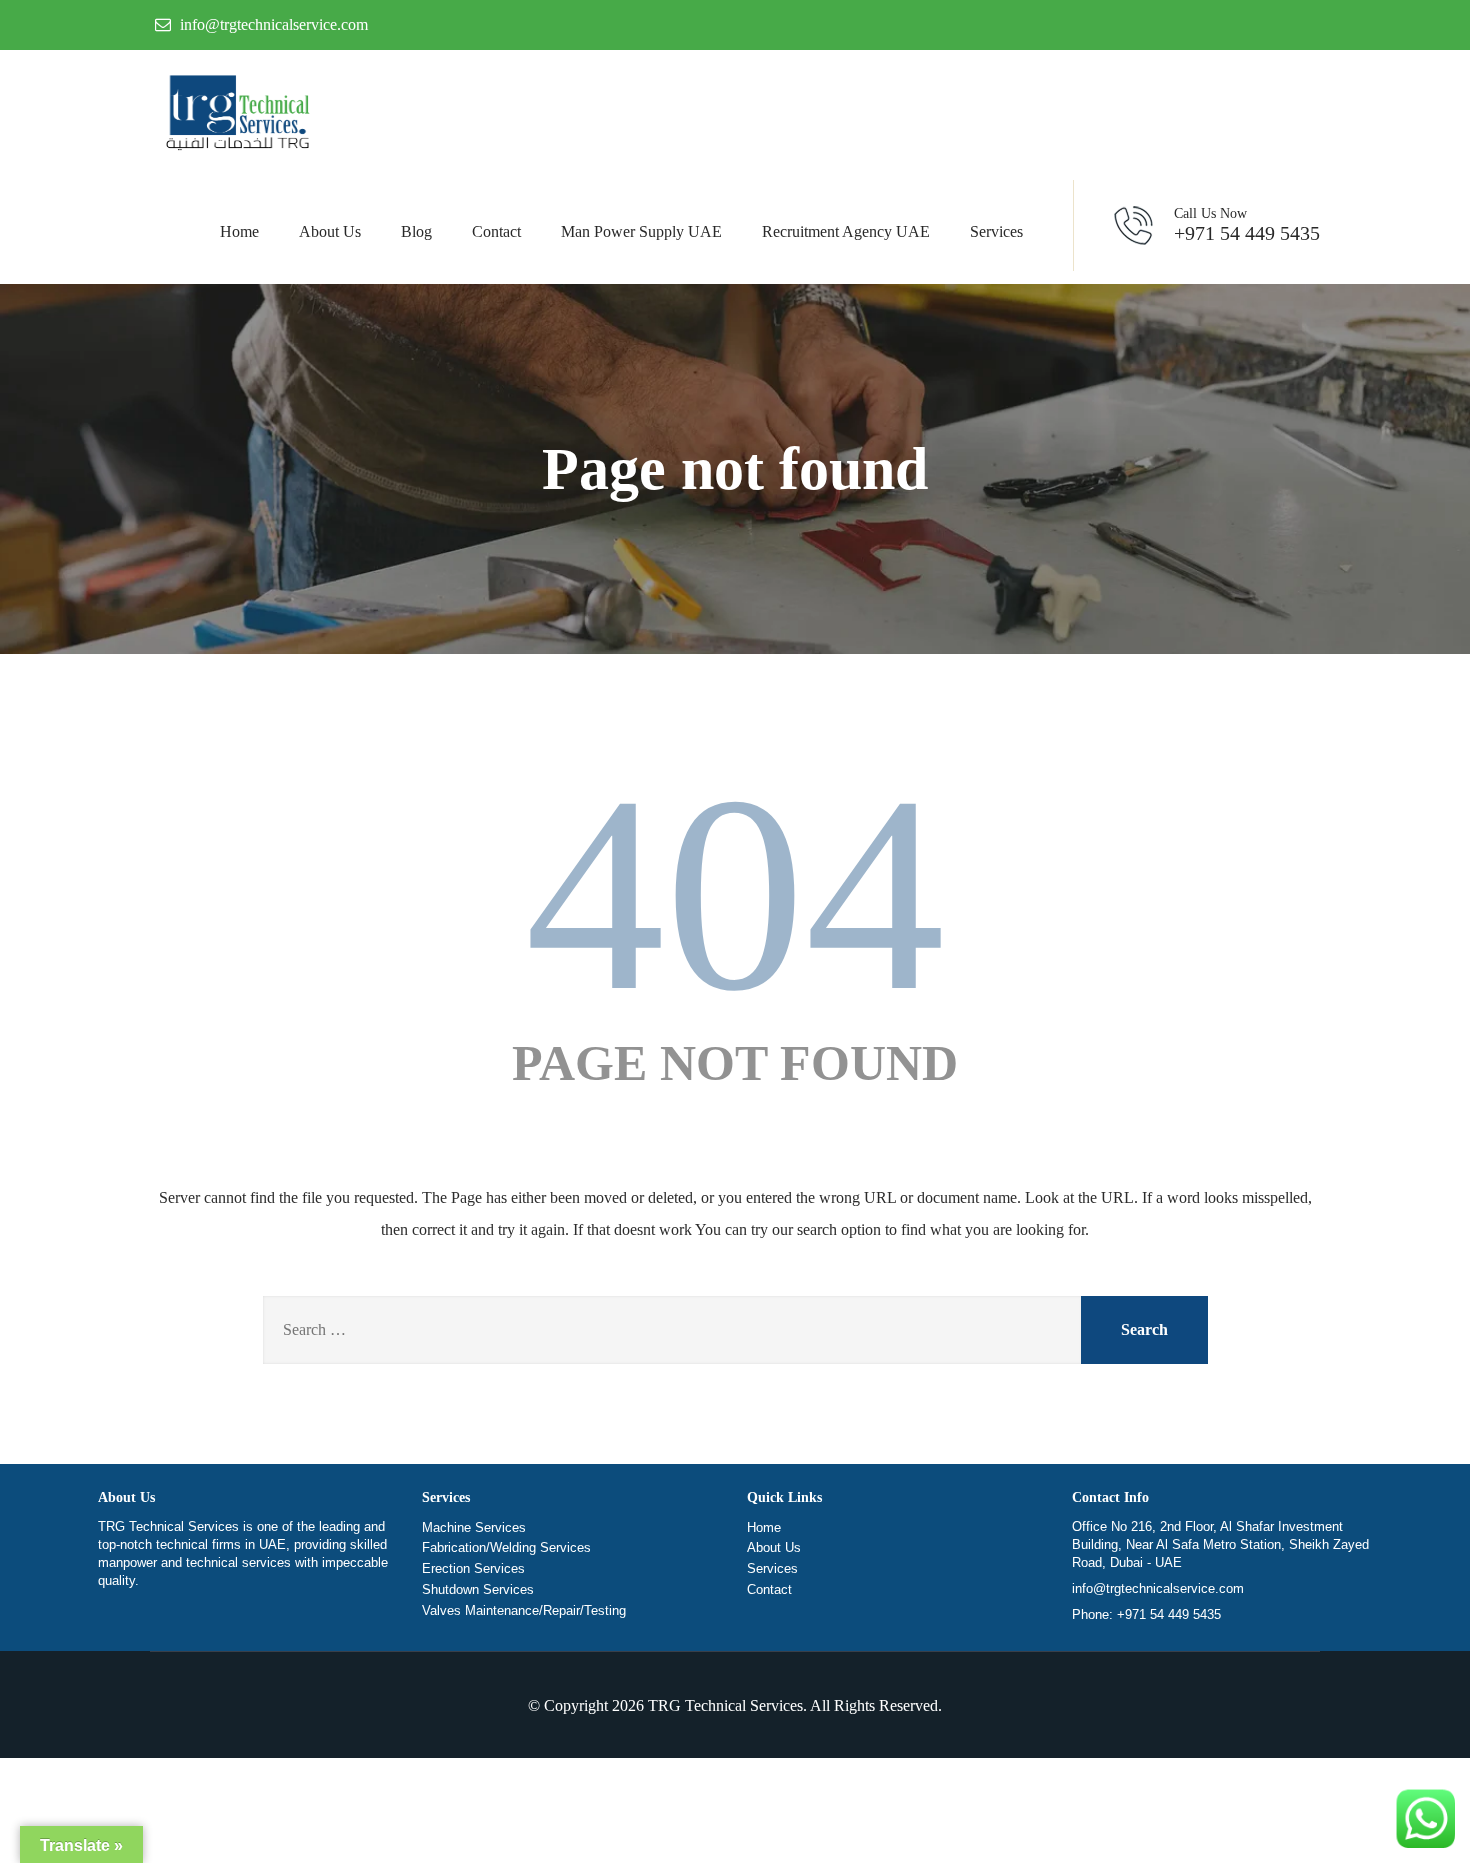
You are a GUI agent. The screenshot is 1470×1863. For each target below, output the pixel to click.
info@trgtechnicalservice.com (1158, 1588)
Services (996, 231)
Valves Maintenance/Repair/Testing (524, 1610)
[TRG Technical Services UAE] (235, 115)
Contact (496, 231)
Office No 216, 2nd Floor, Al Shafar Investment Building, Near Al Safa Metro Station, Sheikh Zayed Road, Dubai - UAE (1220, 1544)
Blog (416, 231)
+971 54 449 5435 (1247, 225)
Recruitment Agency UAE (846, 231)
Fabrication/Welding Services (506, 1547)
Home (239, 231)
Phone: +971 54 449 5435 (1146, 1614)
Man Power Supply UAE (641, 231)
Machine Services (474, 1527)
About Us (330, 231)
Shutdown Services (478, 1589)
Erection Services (473, 1568)
